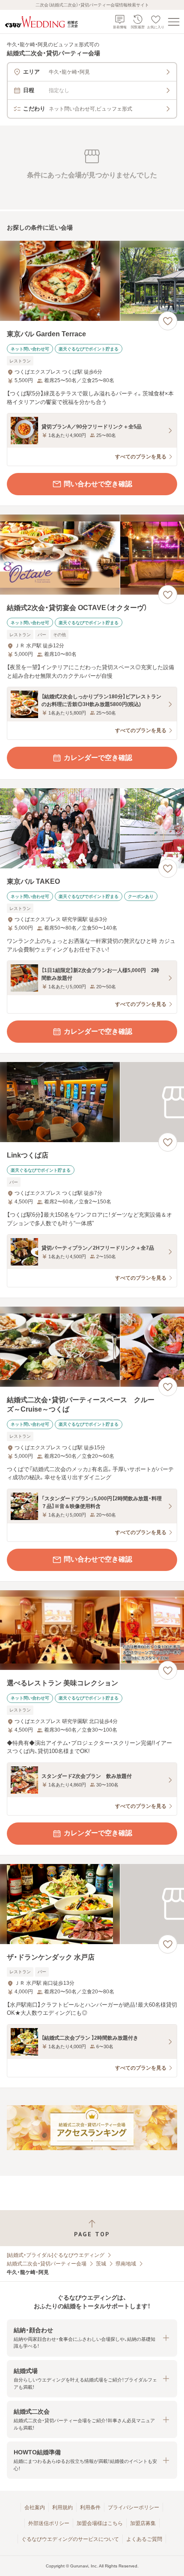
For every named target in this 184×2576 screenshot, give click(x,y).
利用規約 (62, 2507)
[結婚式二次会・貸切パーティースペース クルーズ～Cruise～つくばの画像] (92, 1347)
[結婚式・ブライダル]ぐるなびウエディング (56, 2255)
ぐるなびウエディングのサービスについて (70, 2539)
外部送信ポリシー (49, 2523)
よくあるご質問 (144, 2539)
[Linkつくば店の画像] (92, 1102)
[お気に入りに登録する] (168, 321)
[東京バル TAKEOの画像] (92, 828)
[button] (92, 2338)
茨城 (101, 2264)
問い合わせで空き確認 (98, 484)
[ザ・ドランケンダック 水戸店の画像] (92, 1904)
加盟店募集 (143, 2523)
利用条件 (90, 2507)
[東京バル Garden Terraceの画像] (92, 281)
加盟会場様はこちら (100, 2523)
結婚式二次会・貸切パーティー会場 (47, 2264)
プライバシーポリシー (134, 2507)
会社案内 (35, 2507)
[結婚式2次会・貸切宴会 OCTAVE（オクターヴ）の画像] (92, 555)
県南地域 (126, 2264)
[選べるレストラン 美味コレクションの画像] (92, 1630)
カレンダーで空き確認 (98, 758)
